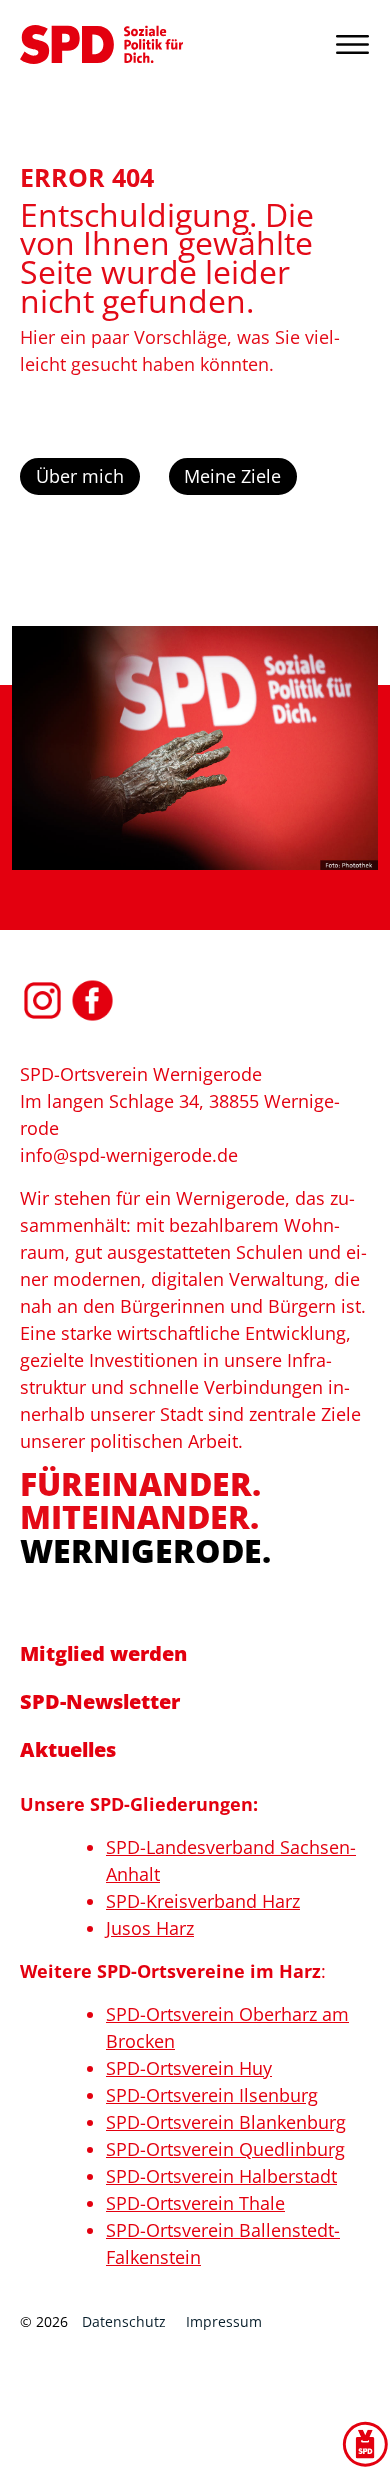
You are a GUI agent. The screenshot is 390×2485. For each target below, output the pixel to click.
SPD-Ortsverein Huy (189, 2068)
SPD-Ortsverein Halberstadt (221, 2176)
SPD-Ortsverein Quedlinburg (225, 2149)
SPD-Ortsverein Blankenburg (226, 2122)
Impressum (224, 2321)
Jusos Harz (150, 1928)
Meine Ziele (232, 476)
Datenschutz (124, 2321)
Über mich (80, 476)
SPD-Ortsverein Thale (195, 2203)
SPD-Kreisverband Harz (203, 1901)
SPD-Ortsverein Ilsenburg (212, 2095)
